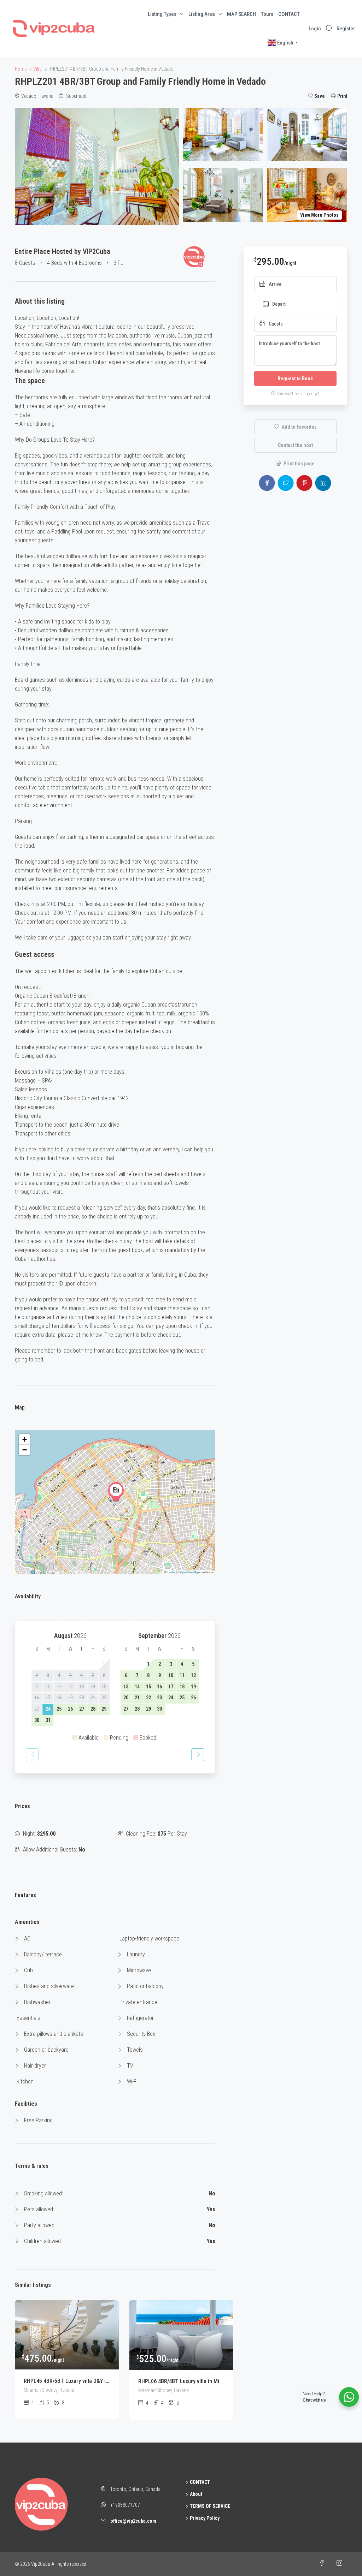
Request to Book (295, 378)
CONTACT (289, 14)
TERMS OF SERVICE (210, 2506)
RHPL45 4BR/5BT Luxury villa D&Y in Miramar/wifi (67, 2381)
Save (319, 96)
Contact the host (295, 445)
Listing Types (162, 14)
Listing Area (202, 14)
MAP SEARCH (241, 14)
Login (315, 29)
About (196, 2494)
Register (346, 29)
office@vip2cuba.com (133, 2521)
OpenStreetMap (189, 1572)
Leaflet (171, 1572)
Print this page (299, 464)
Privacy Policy (205, 2518)
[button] (116, 1492)
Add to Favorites (299, 427)
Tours (267, 14)
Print (342, 96)
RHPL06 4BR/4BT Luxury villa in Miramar (181, 2381)
